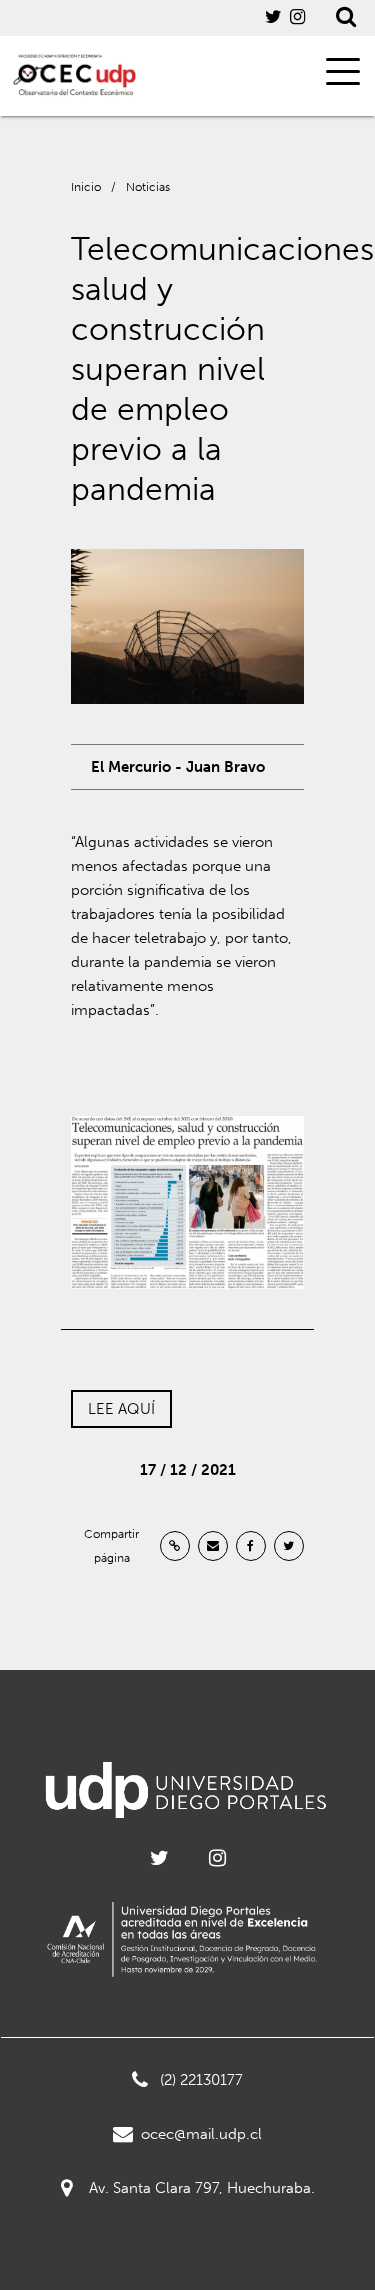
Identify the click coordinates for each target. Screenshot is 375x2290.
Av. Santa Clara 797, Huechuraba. (202, 2188)
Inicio (86, 187)
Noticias (148, 187)
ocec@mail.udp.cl (201, 2134)
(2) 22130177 (201, 2080)
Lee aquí (121, 1409)
